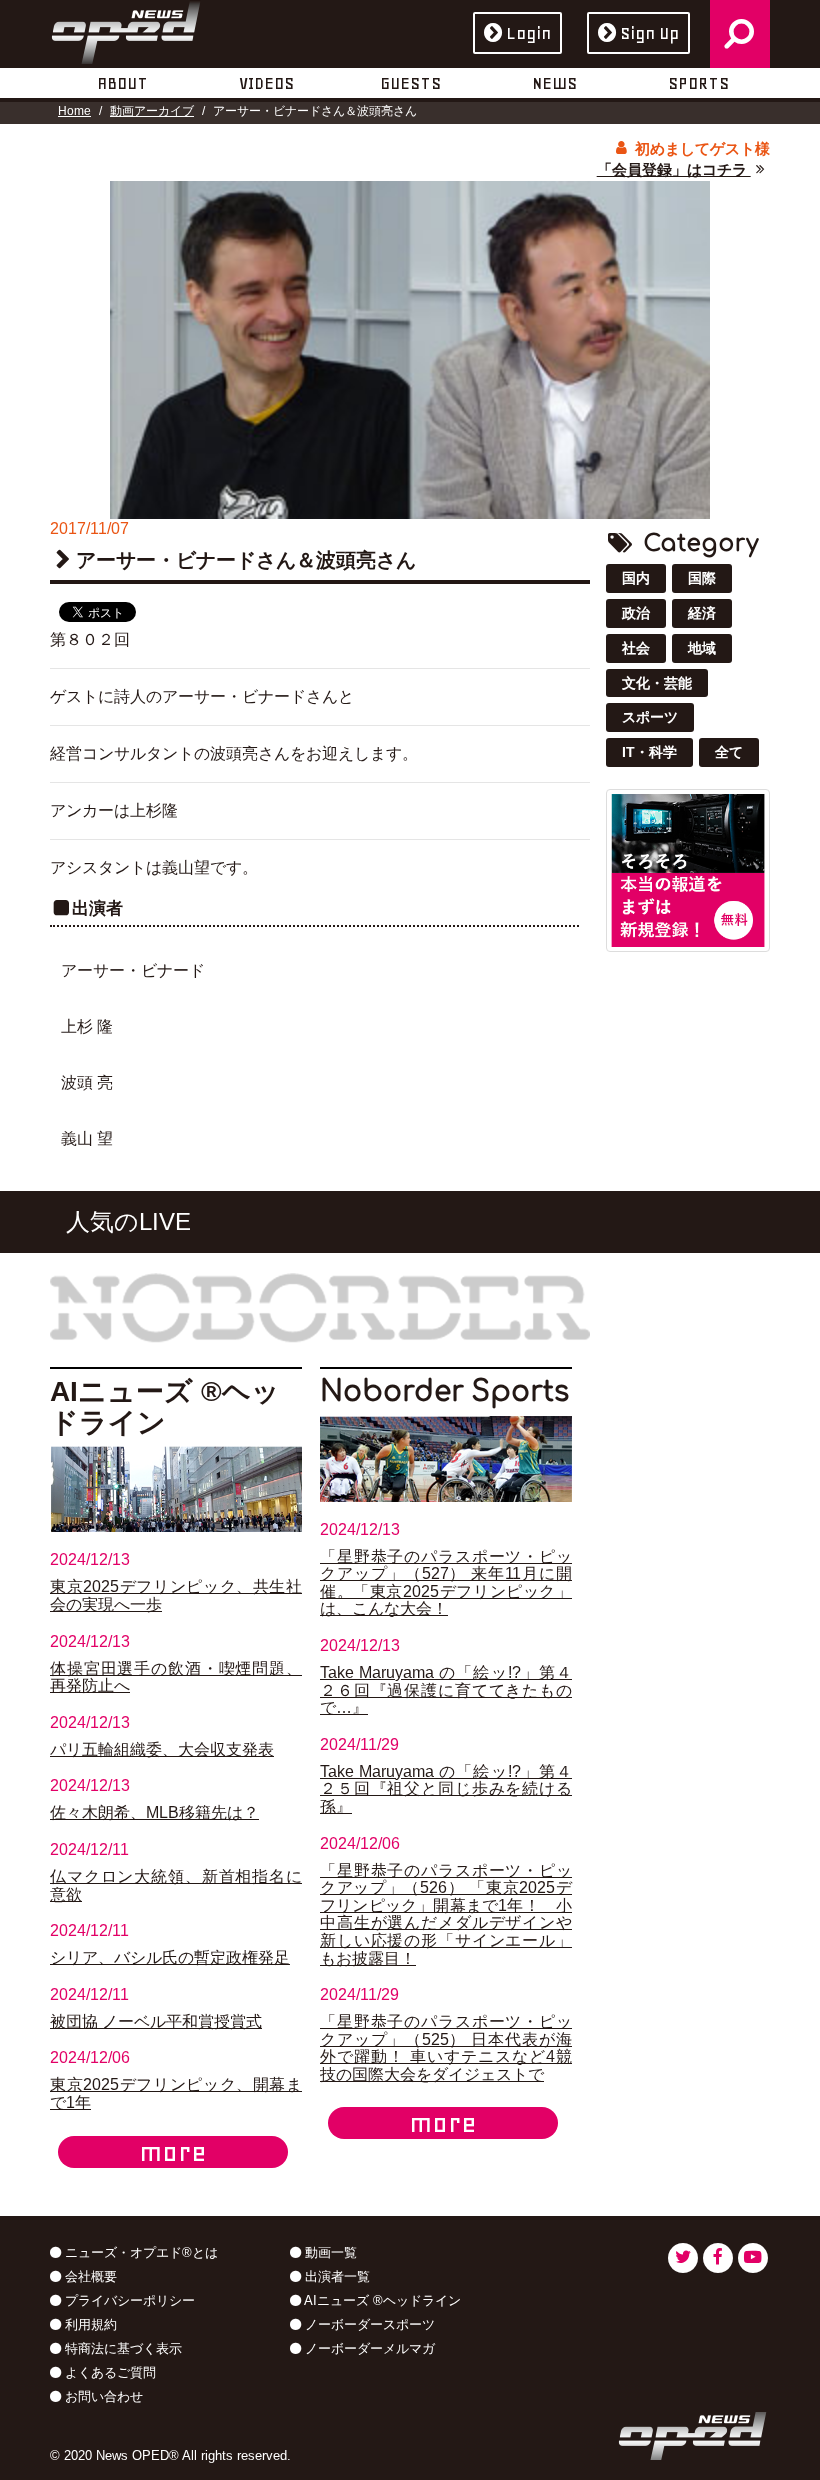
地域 (702, 648)
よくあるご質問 (108, 2372)
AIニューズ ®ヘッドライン (381, 2300)
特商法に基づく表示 (121, 2348)
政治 (636, 613)
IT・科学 (649, 752)
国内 (636, 578)
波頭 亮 (87, 1082)
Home (74, 111)
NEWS (554, 83)
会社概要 (89, 2276)
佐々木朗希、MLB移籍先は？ (154, 1812)
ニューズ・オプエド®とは (139, 2252)
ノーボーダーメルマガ (368, 2348)
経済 (702, 613)
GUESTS (410, 83)
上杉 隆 (87, 1026)
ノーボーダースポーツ (368, 2324)
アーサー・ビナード (133, 970)
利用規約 (89, 2324)
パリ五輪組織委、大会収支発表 (162, 1749)
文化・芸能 (657, 683)
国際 (702, 578)
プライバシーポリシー (128, 2300)
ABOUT (122, 83)
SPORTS (698, 83)
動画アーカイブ (152, 111)
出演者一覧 (335, 2276)
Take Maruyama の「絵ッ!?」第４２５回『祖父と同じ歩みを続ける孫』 (446, 1789)
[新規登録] (688, 869)
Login (528, 33)
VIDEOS (266, 83)
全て (729, 752)
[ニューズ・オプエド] (126, 29)
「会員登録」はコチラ (674, 169)
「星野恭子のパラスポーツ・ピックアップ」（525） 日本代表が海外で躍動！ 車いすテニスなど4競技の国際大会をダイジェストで (446, 2048)
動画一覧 (329, 2252)
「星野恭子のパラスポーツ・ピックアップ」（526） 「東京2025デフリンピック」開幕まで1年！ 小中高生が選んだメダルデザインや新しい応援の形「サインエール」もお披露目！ (446, 1914)
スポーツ (650, 717)
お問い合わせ (102, 2396)
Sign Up (649, 33)
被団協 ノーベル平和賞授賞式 (156, 2021)
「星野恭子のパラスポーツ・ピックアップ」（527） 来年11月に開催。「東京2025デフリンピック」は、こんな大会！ (446, 1583)
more (173, 2152)
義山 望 (87, 1138)
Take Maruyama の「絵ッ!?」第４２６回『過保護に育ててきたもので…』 (446, 1690)
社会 (636, 648)
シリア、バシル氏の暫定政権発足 (170, 1957)
